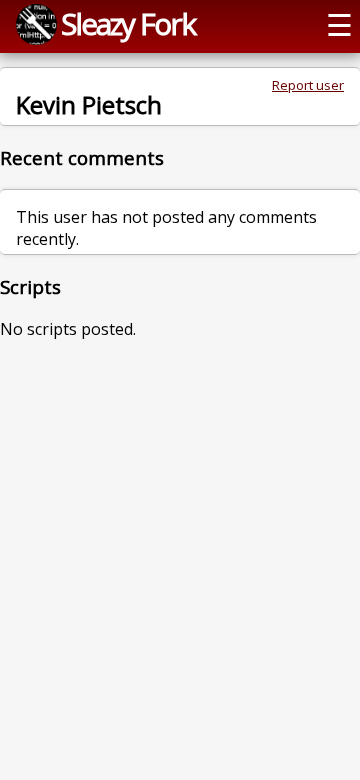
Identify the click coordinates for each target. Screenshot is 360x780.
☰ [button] (339, 24)
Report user (308, 85)
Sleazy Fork (128, 23)
